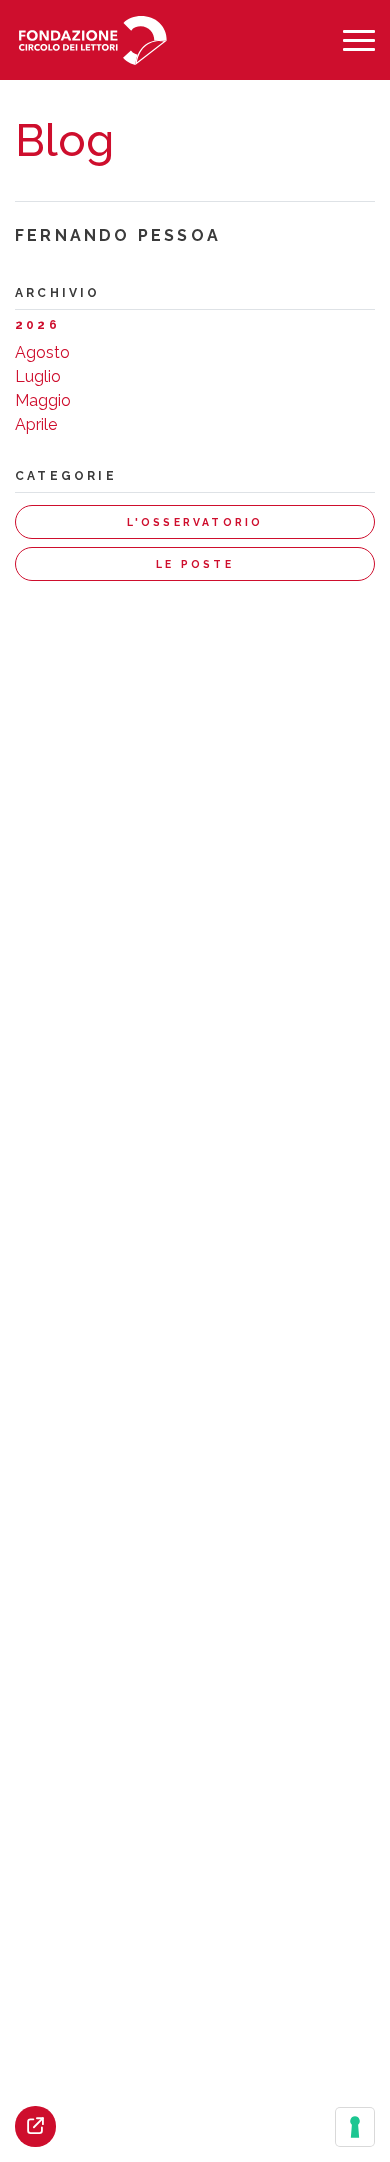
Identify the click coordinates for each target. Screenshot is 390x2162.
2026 (37, 325)
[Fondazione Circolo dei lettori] (92, 40)
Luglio (38, 376)
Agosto (42, 352)
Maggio (43, 400)
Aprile (36, 424)
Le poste (195, 564)
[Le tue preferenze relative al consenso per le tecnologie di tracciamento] (355, 2127)
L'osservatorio (195, 522)
